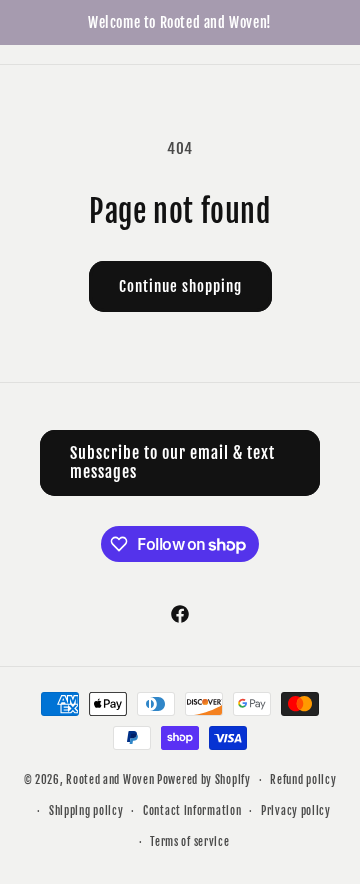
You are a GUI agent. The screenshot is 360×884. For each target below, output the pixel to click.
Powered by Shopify (204, 780)
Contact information (192, 811)
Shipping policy (86, 811)
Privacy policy (296, 811)
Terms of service (189, 842)
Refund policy (303, 780)
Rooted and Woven (110, 780)
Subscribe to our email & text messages (172, 462)
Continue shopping (180, 286)
